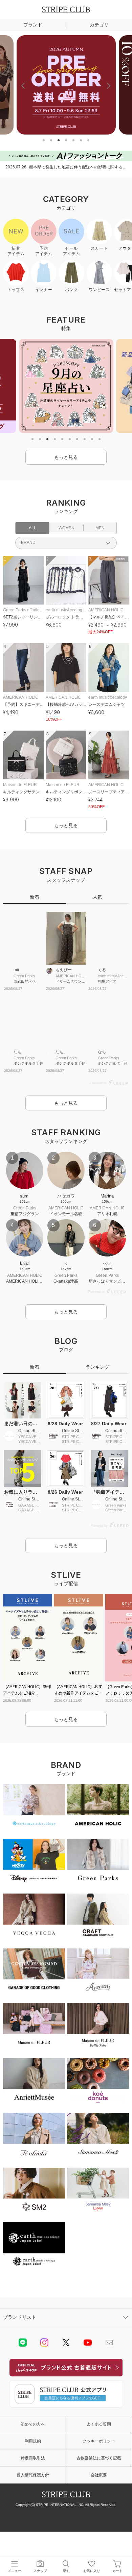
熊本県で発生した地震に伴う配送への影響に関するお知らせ (78, 167)
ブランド (33, 25)
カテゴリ (99, 25)
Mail (109, 2343)
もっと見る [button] (66, 457)
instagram (44, 2343)
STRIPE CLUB (66, 9)
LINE (23, 2343)
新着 (35, 897)
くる (102, 970)
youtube (88, 2343)
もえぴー (64, 970)
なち (18, 1052)
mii (16, 970)
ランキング (97, 1367)
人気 (97, 897)
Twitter (66, 2343)
